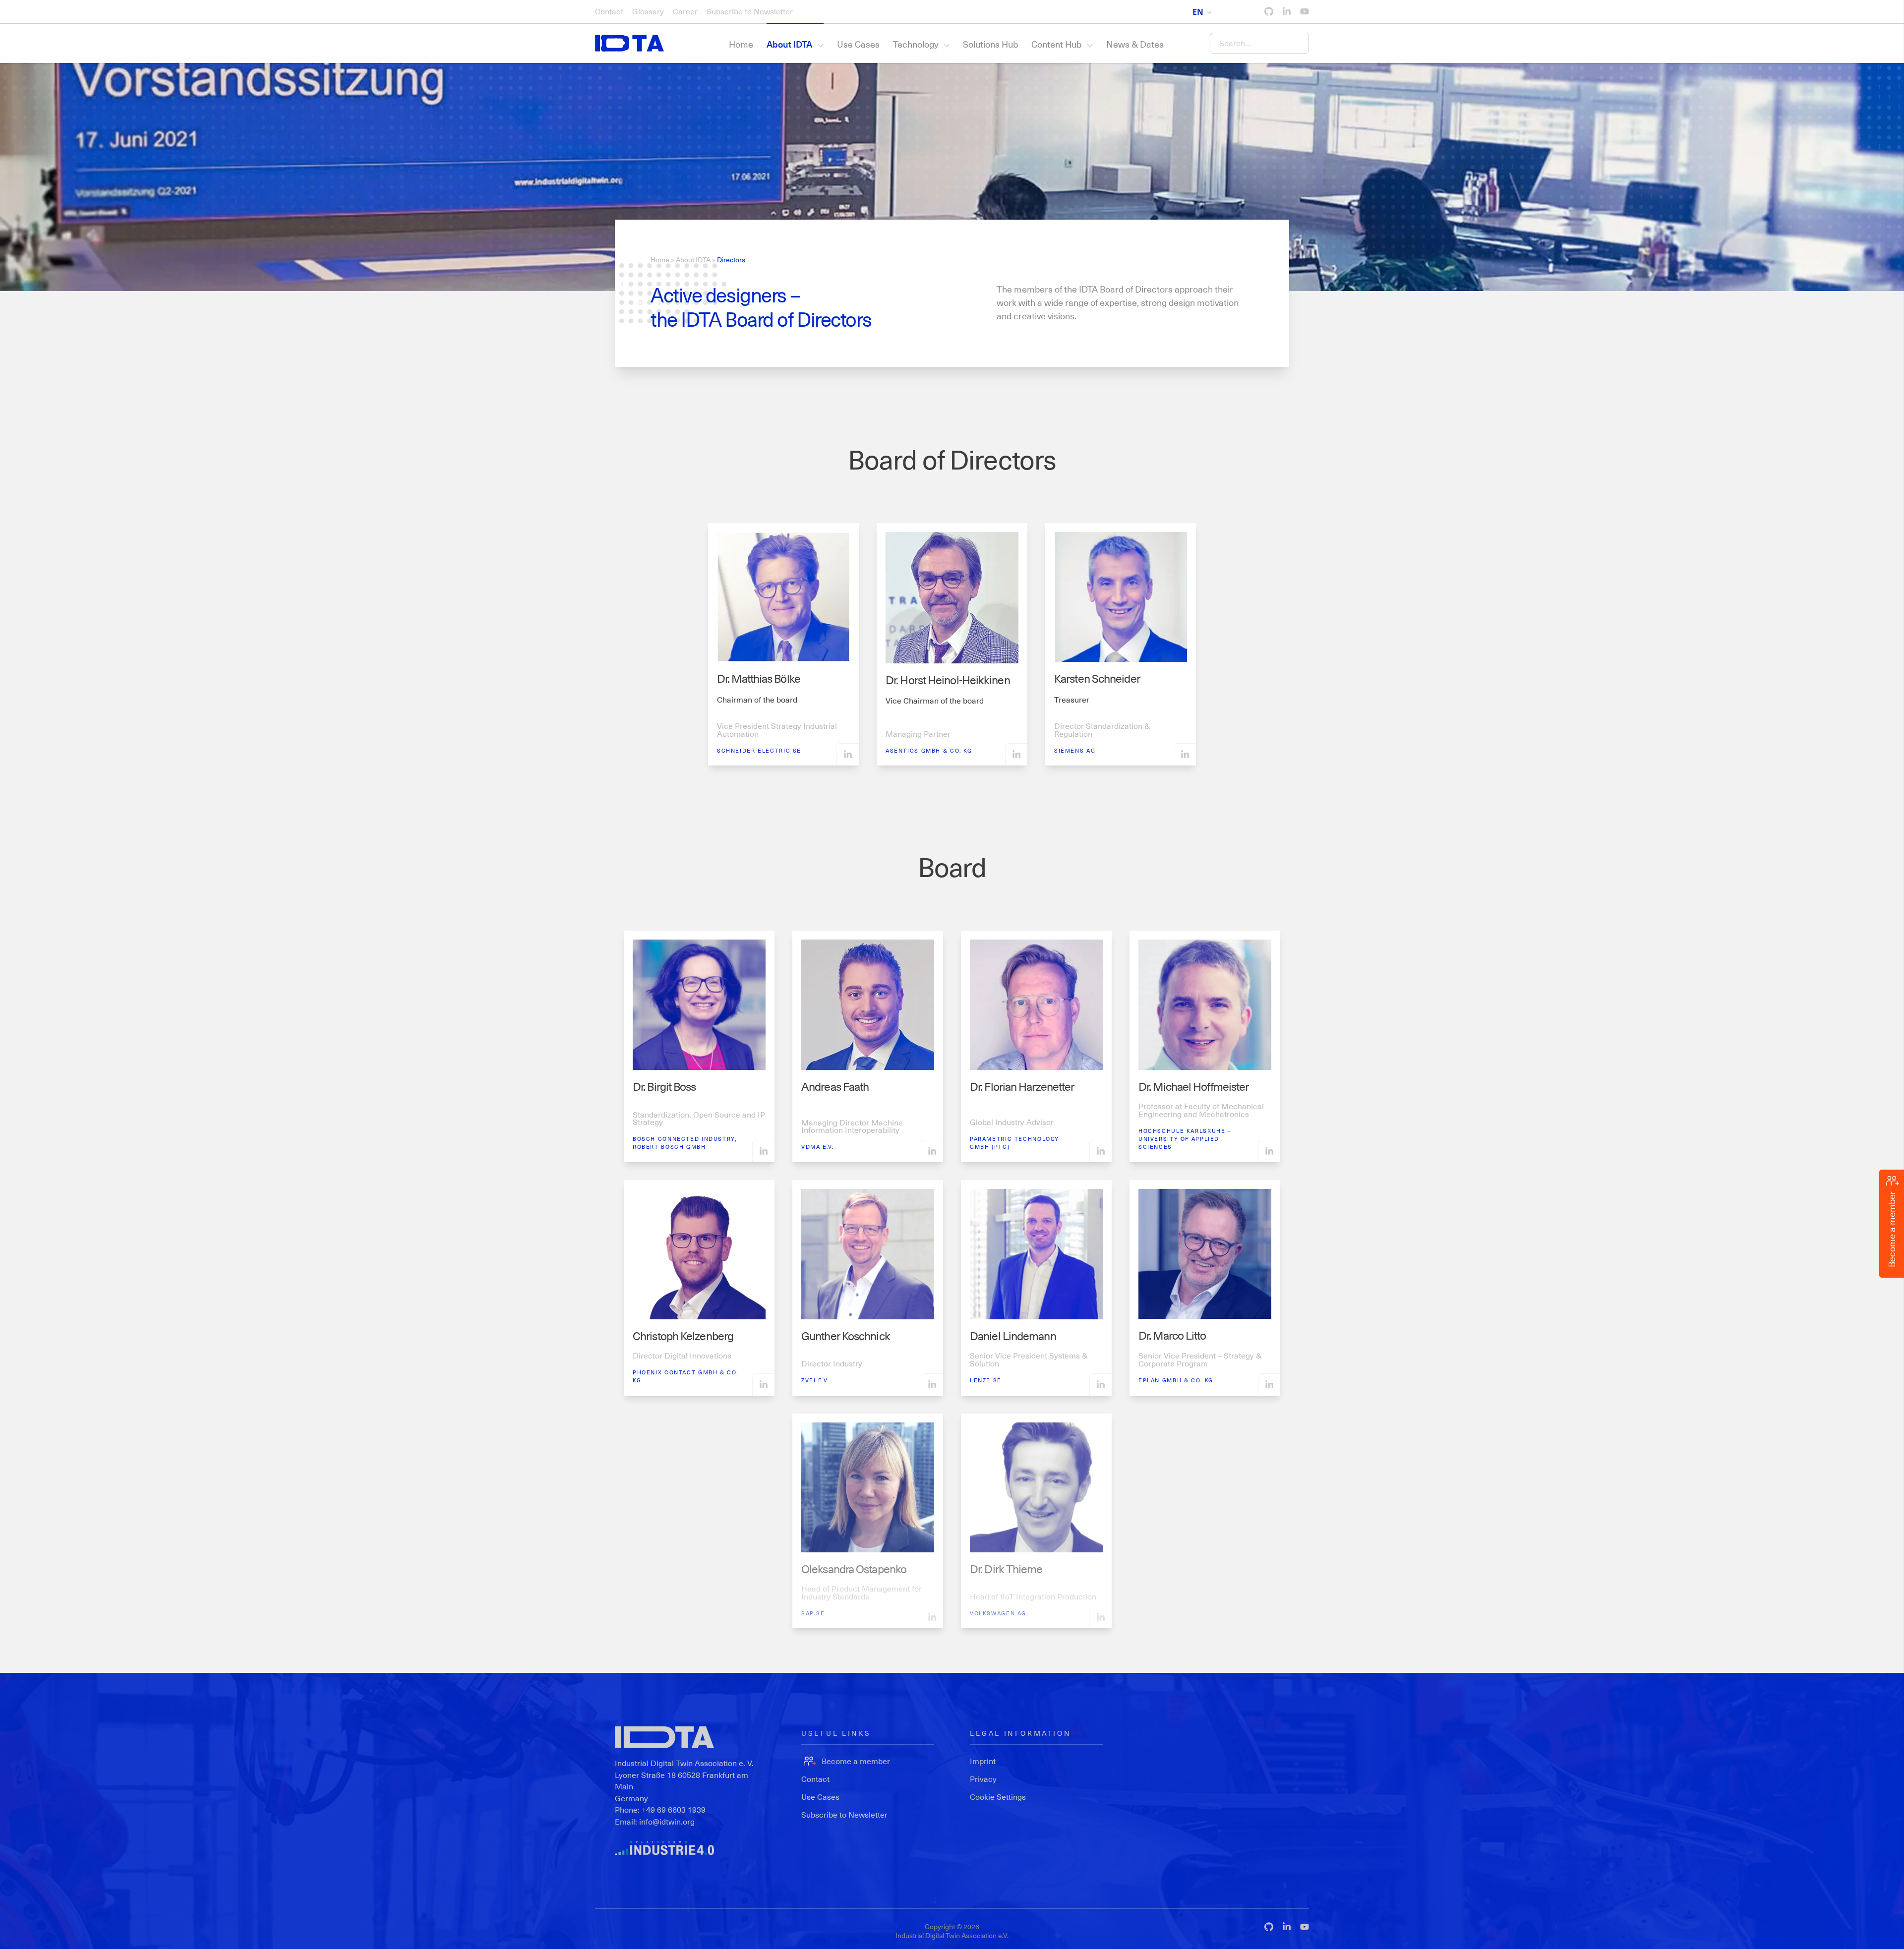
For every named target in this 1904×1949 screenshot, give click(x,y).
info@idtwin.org (667, 1821)
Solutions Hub (990, 44)
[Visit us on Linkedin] (1287, 11)
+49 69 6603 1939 (674, 1809)
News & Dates (1135, 44)
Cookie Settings (998, 1797)
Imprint (983, 1761)
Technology (916, 44)
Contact (609, 11)
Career (685, 11)
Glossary (648, 11)
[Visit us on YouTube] (1305, 11)
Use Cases (858, 44)
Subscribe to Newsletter (750, 11)
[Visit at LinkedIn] (848, 754)
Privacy (983, 1779)
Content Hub (1056, 44)
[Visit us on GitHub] (1269, 11)
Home (741, 44)
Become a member (856, 1761)
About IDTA (789, 44)
